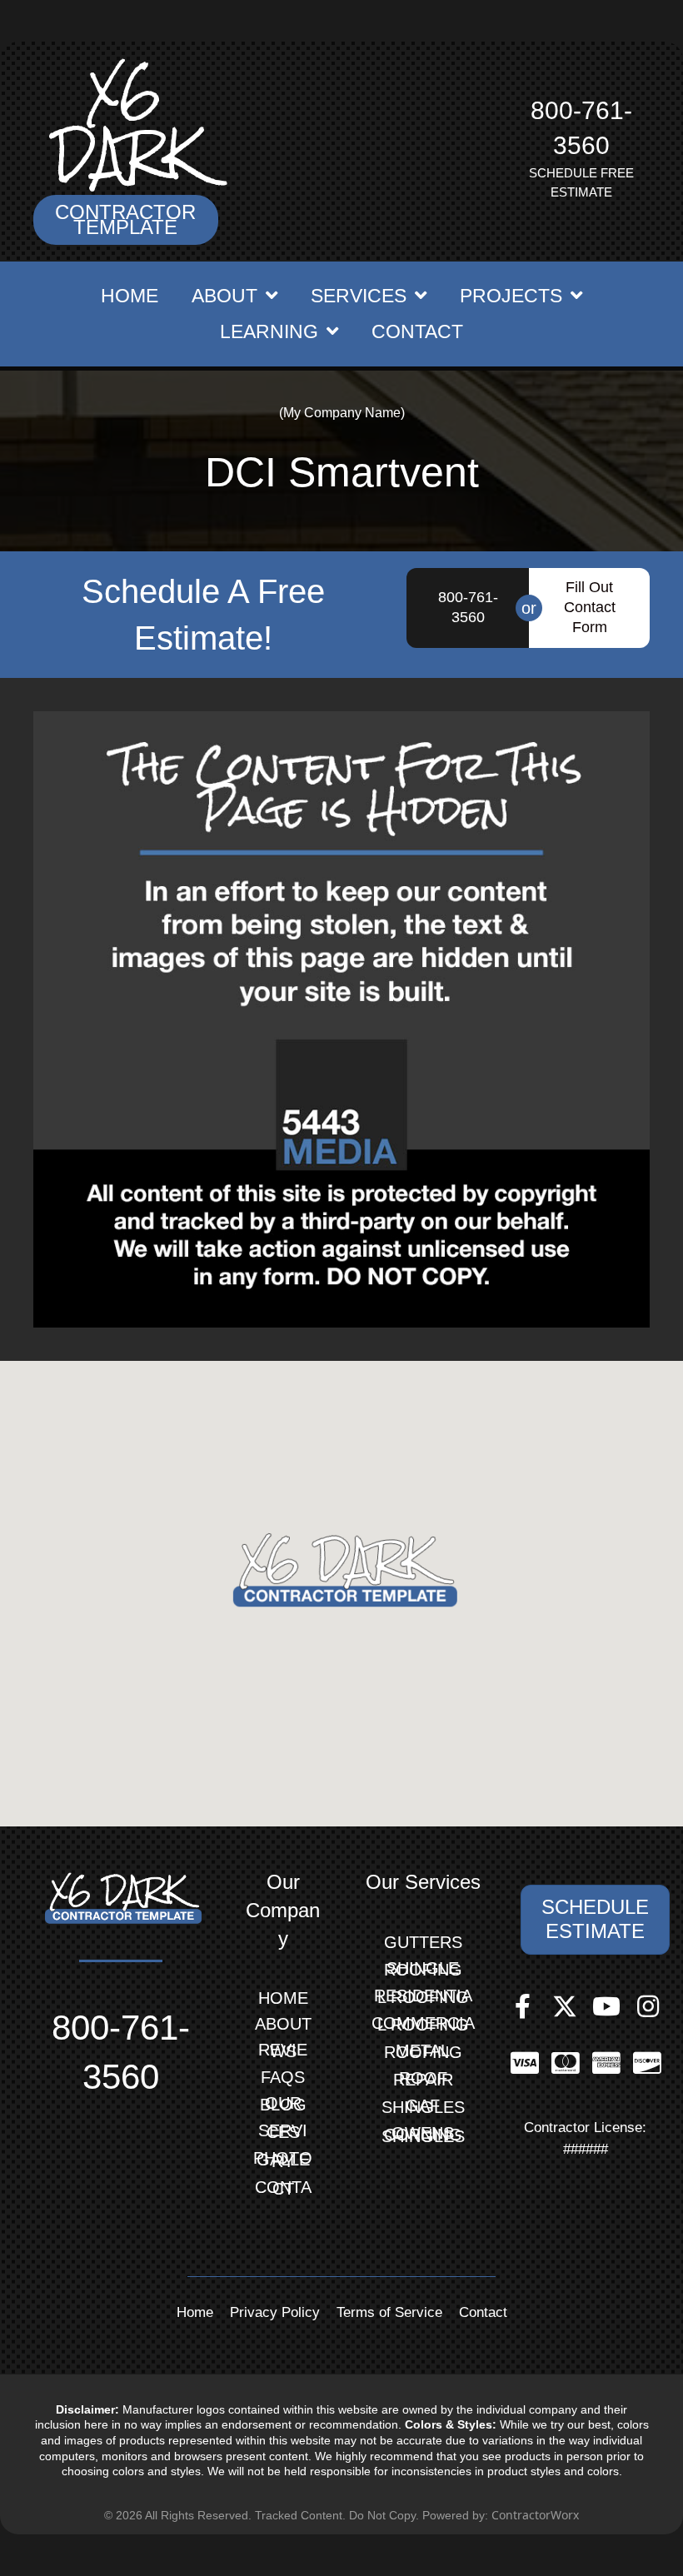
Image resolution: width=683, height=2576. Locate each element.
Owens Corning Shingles (423, 2135)
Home (283, 1998)
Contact (283, 2188)
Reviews (283, 2050)
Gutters (423, 1942)
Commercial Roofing (423, 2024)
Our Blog (283, 2104)
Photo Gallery (283, 2160)
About (283, 2024)
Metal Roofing (423, 2051)
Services (283, 2131)
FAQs (283, 2077)
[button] (126, 220)
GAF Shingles (423, 2106)
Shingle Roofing (423, 1969)
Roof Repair (423, 2079)
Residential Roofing (423, 1996)
